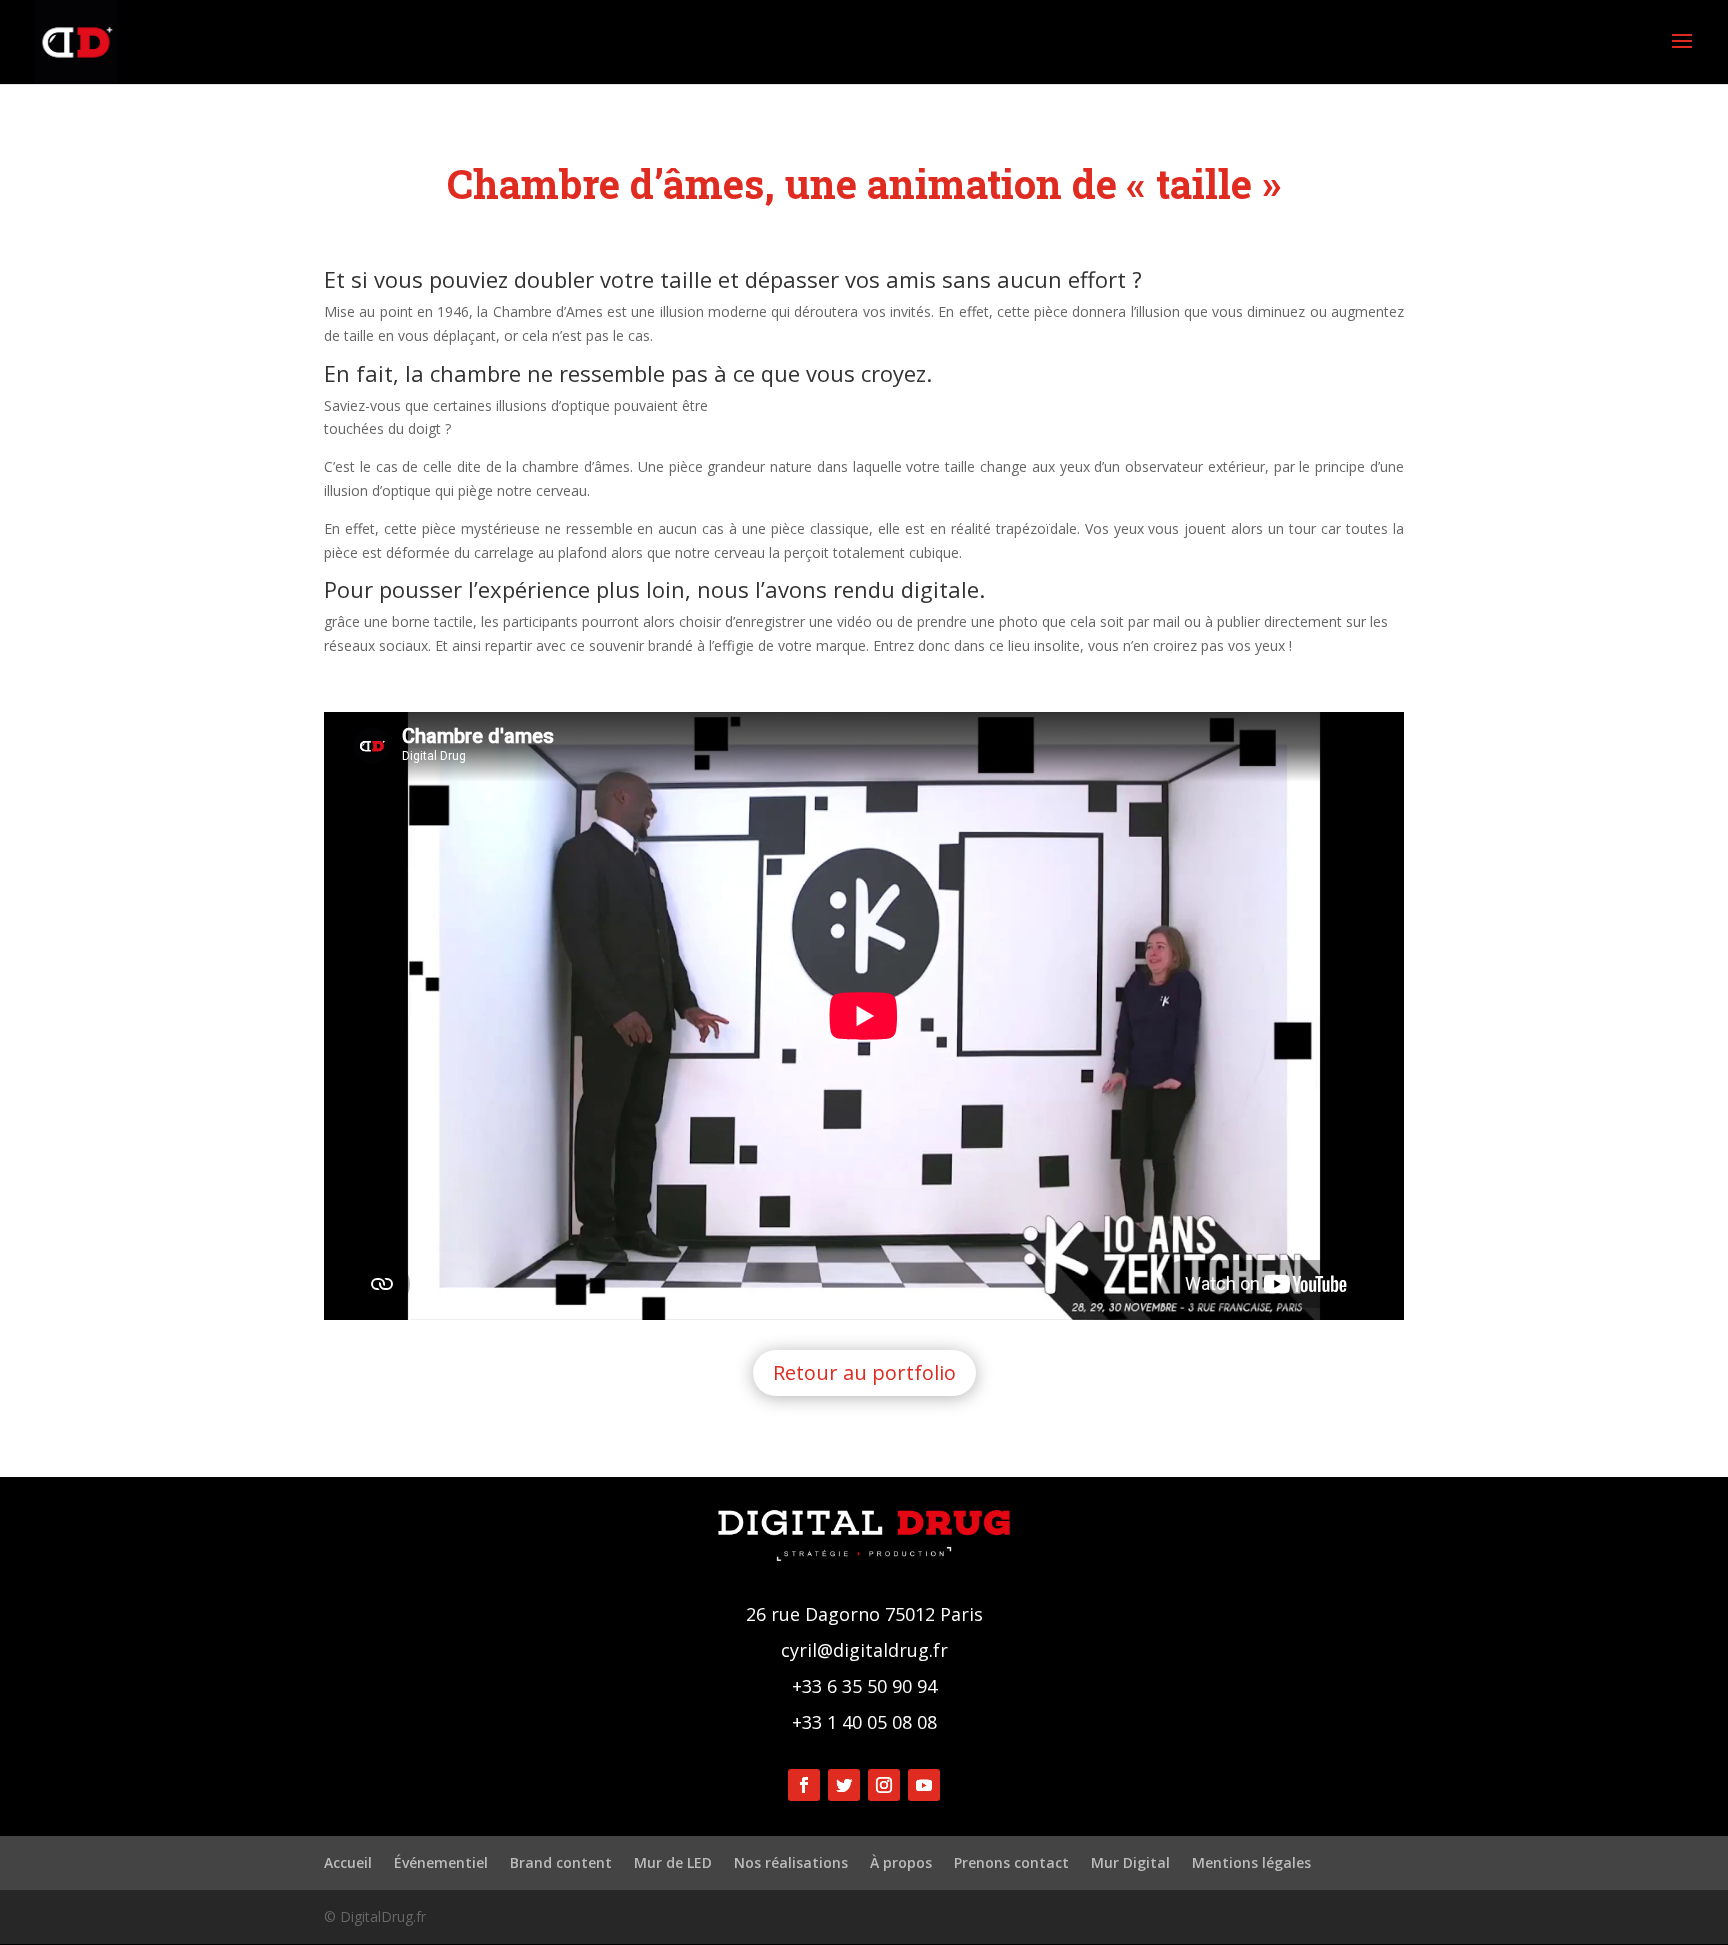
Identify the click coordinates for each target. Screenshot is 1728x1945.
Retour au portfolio (864, 1372)
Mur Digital (1130, 1862)
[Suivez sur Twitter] (844, 1785)
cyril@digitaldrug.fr (864, 1650)
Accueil (348, 1862)
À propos (901, 1862)
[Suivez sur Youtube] (924, 1785)
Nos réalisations (791, 1862)
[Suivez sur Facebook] (804, 1785)
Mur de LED (673, 1862)
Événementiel (441, 1862)
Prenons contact (1011, 1862)
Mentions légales (1251, 1862)
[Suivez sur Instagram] (884, 1785)
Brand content (561, 1862)
